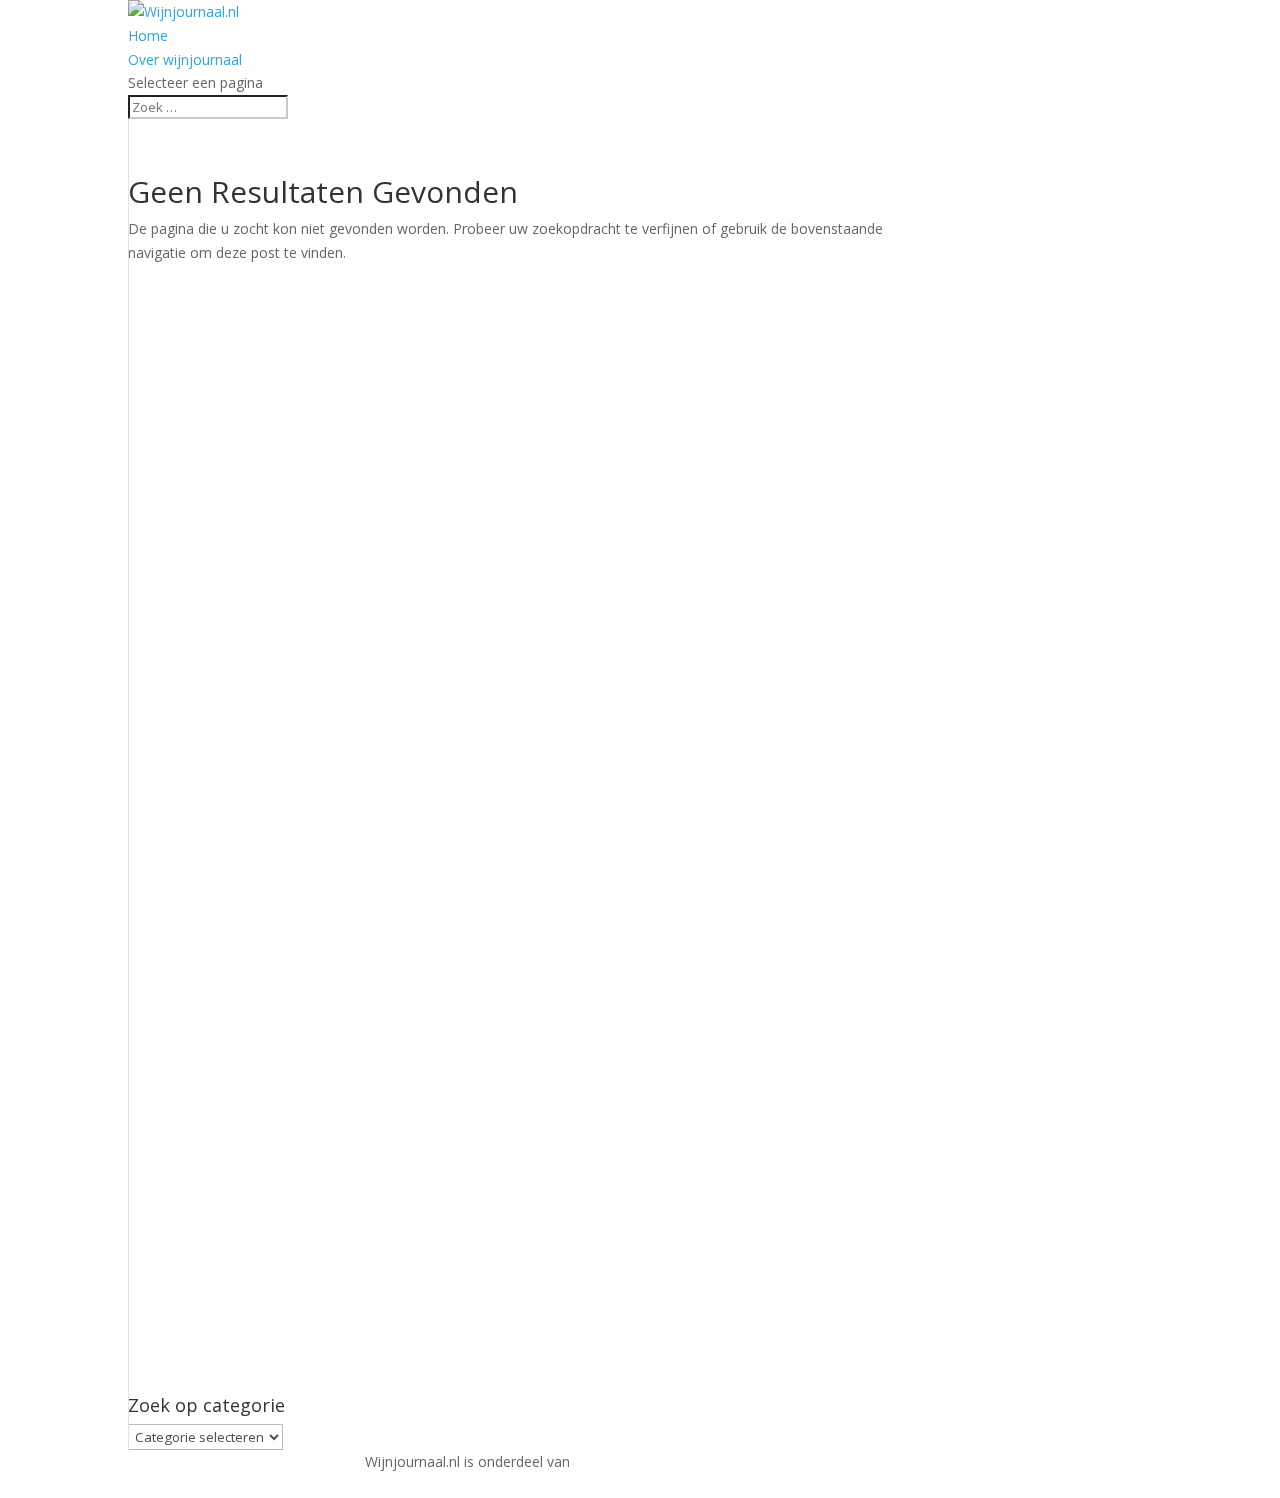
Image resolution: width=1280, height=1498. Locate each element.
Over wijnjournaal (185, 59)
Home (148, 35)
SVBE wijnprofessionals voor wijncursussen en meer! (744, 1461)
